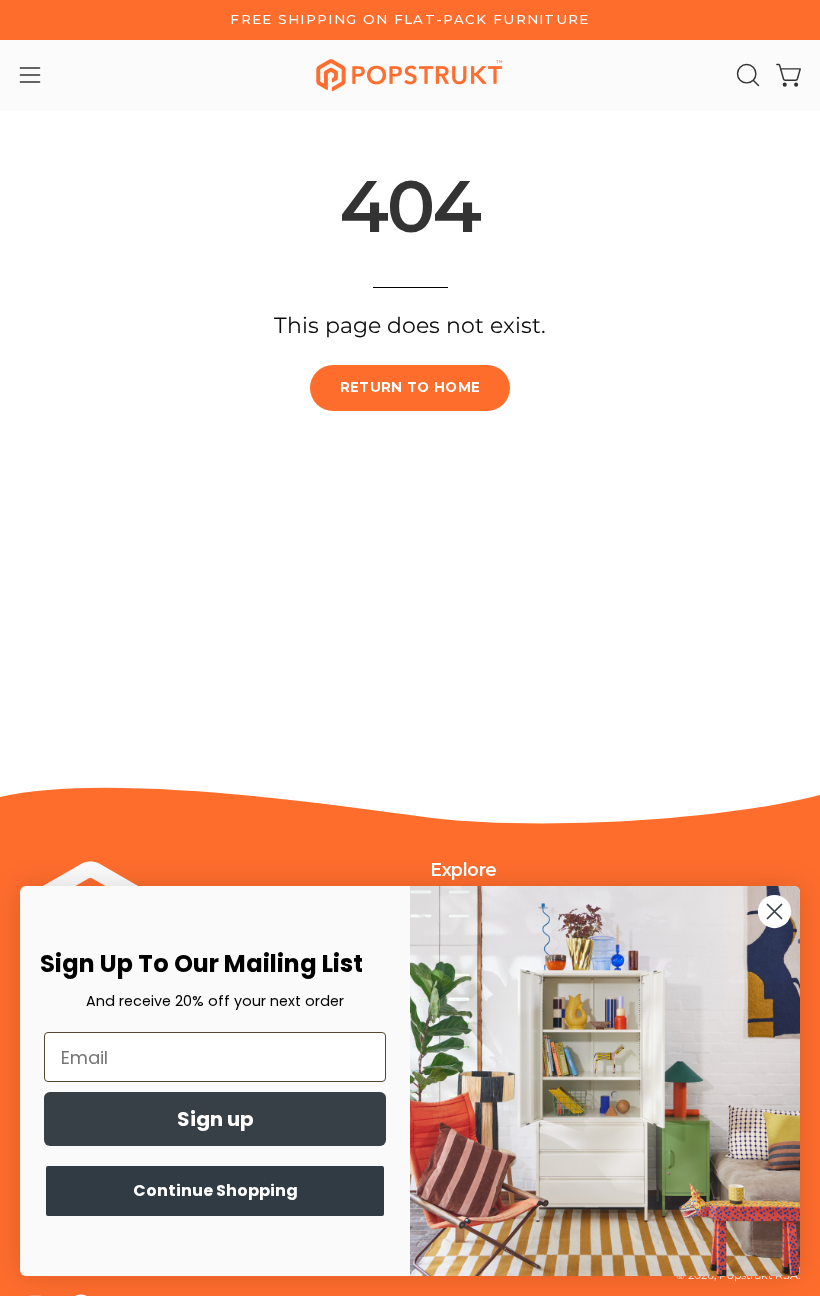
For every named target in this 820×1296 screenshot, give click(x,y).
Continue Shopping (215, 1190)
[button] (746, 75)
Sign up (215, 1119)
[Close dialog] (774, 911)
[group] (410, 20)
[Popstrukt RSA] (410, 75)
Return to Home (410, 387)
